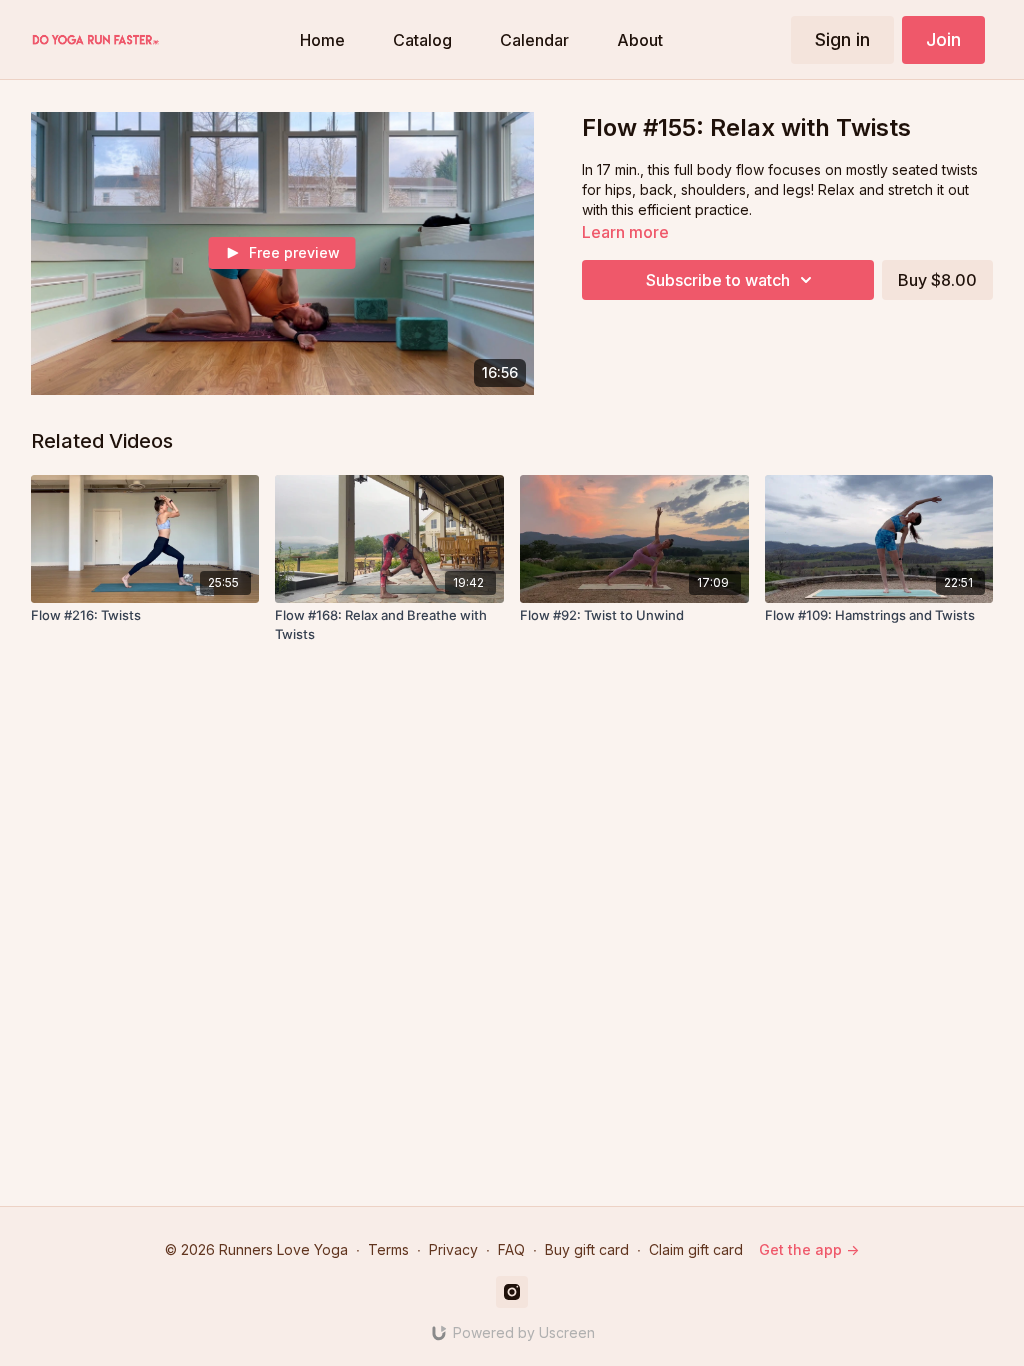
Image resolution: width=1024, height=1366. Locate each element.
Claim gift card (696, 1249)
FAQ (511, 1249)
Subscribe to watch (718, 280)
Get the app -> (809, 1249)
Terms (388, 1249)
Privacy (453, 1249)
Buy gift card (587, 1249)
